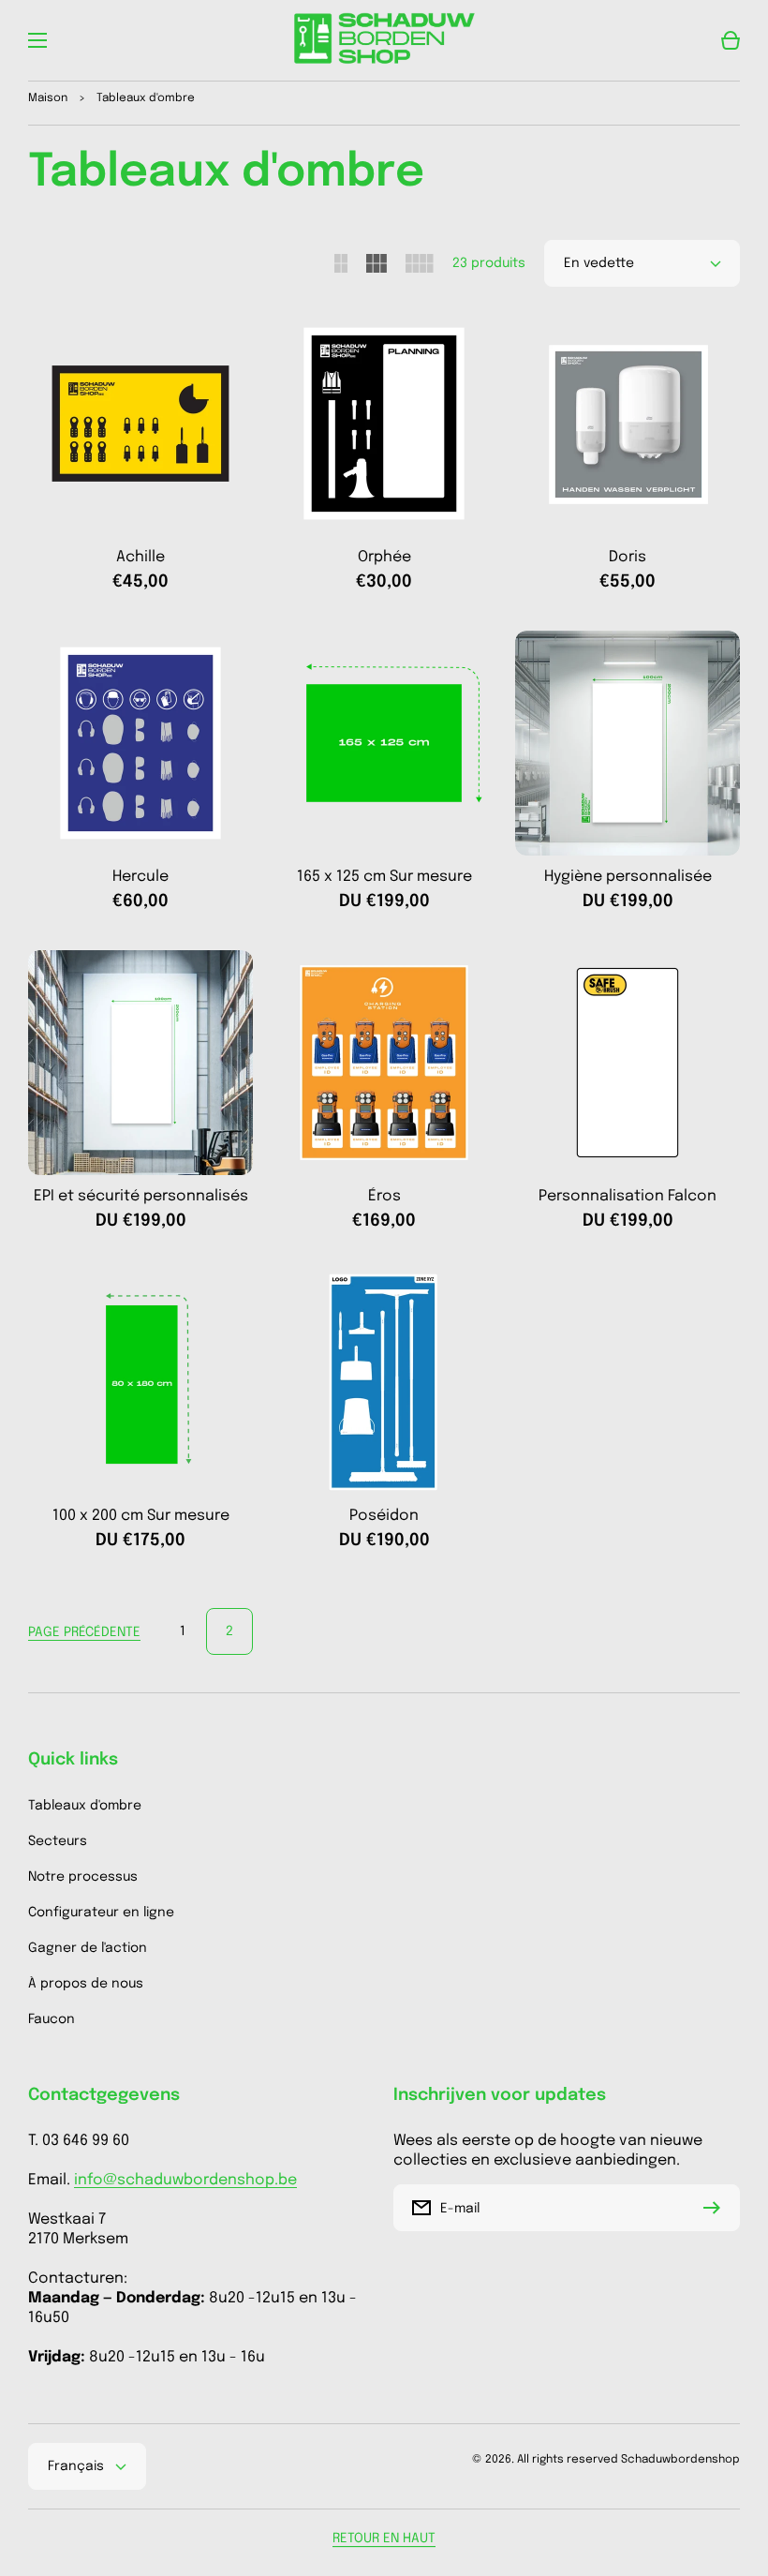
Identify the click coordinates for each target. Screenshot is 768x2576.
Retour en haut (384, 2539)
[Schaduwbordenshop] (384, 40)
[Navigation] (37, 40)
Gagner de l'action (88, 1948)
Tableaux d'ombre (85, 1806)
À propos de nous (86, 1984)
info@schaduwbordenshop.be (185, 2180)
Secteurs (58, 1841)
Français (76, 2466)
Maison (48, 98)
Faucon (52, 2019)
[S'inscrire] (716, 2208)
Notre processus (83, 1877)
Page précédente (84, 1632)
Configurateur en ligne (101, 1913)
